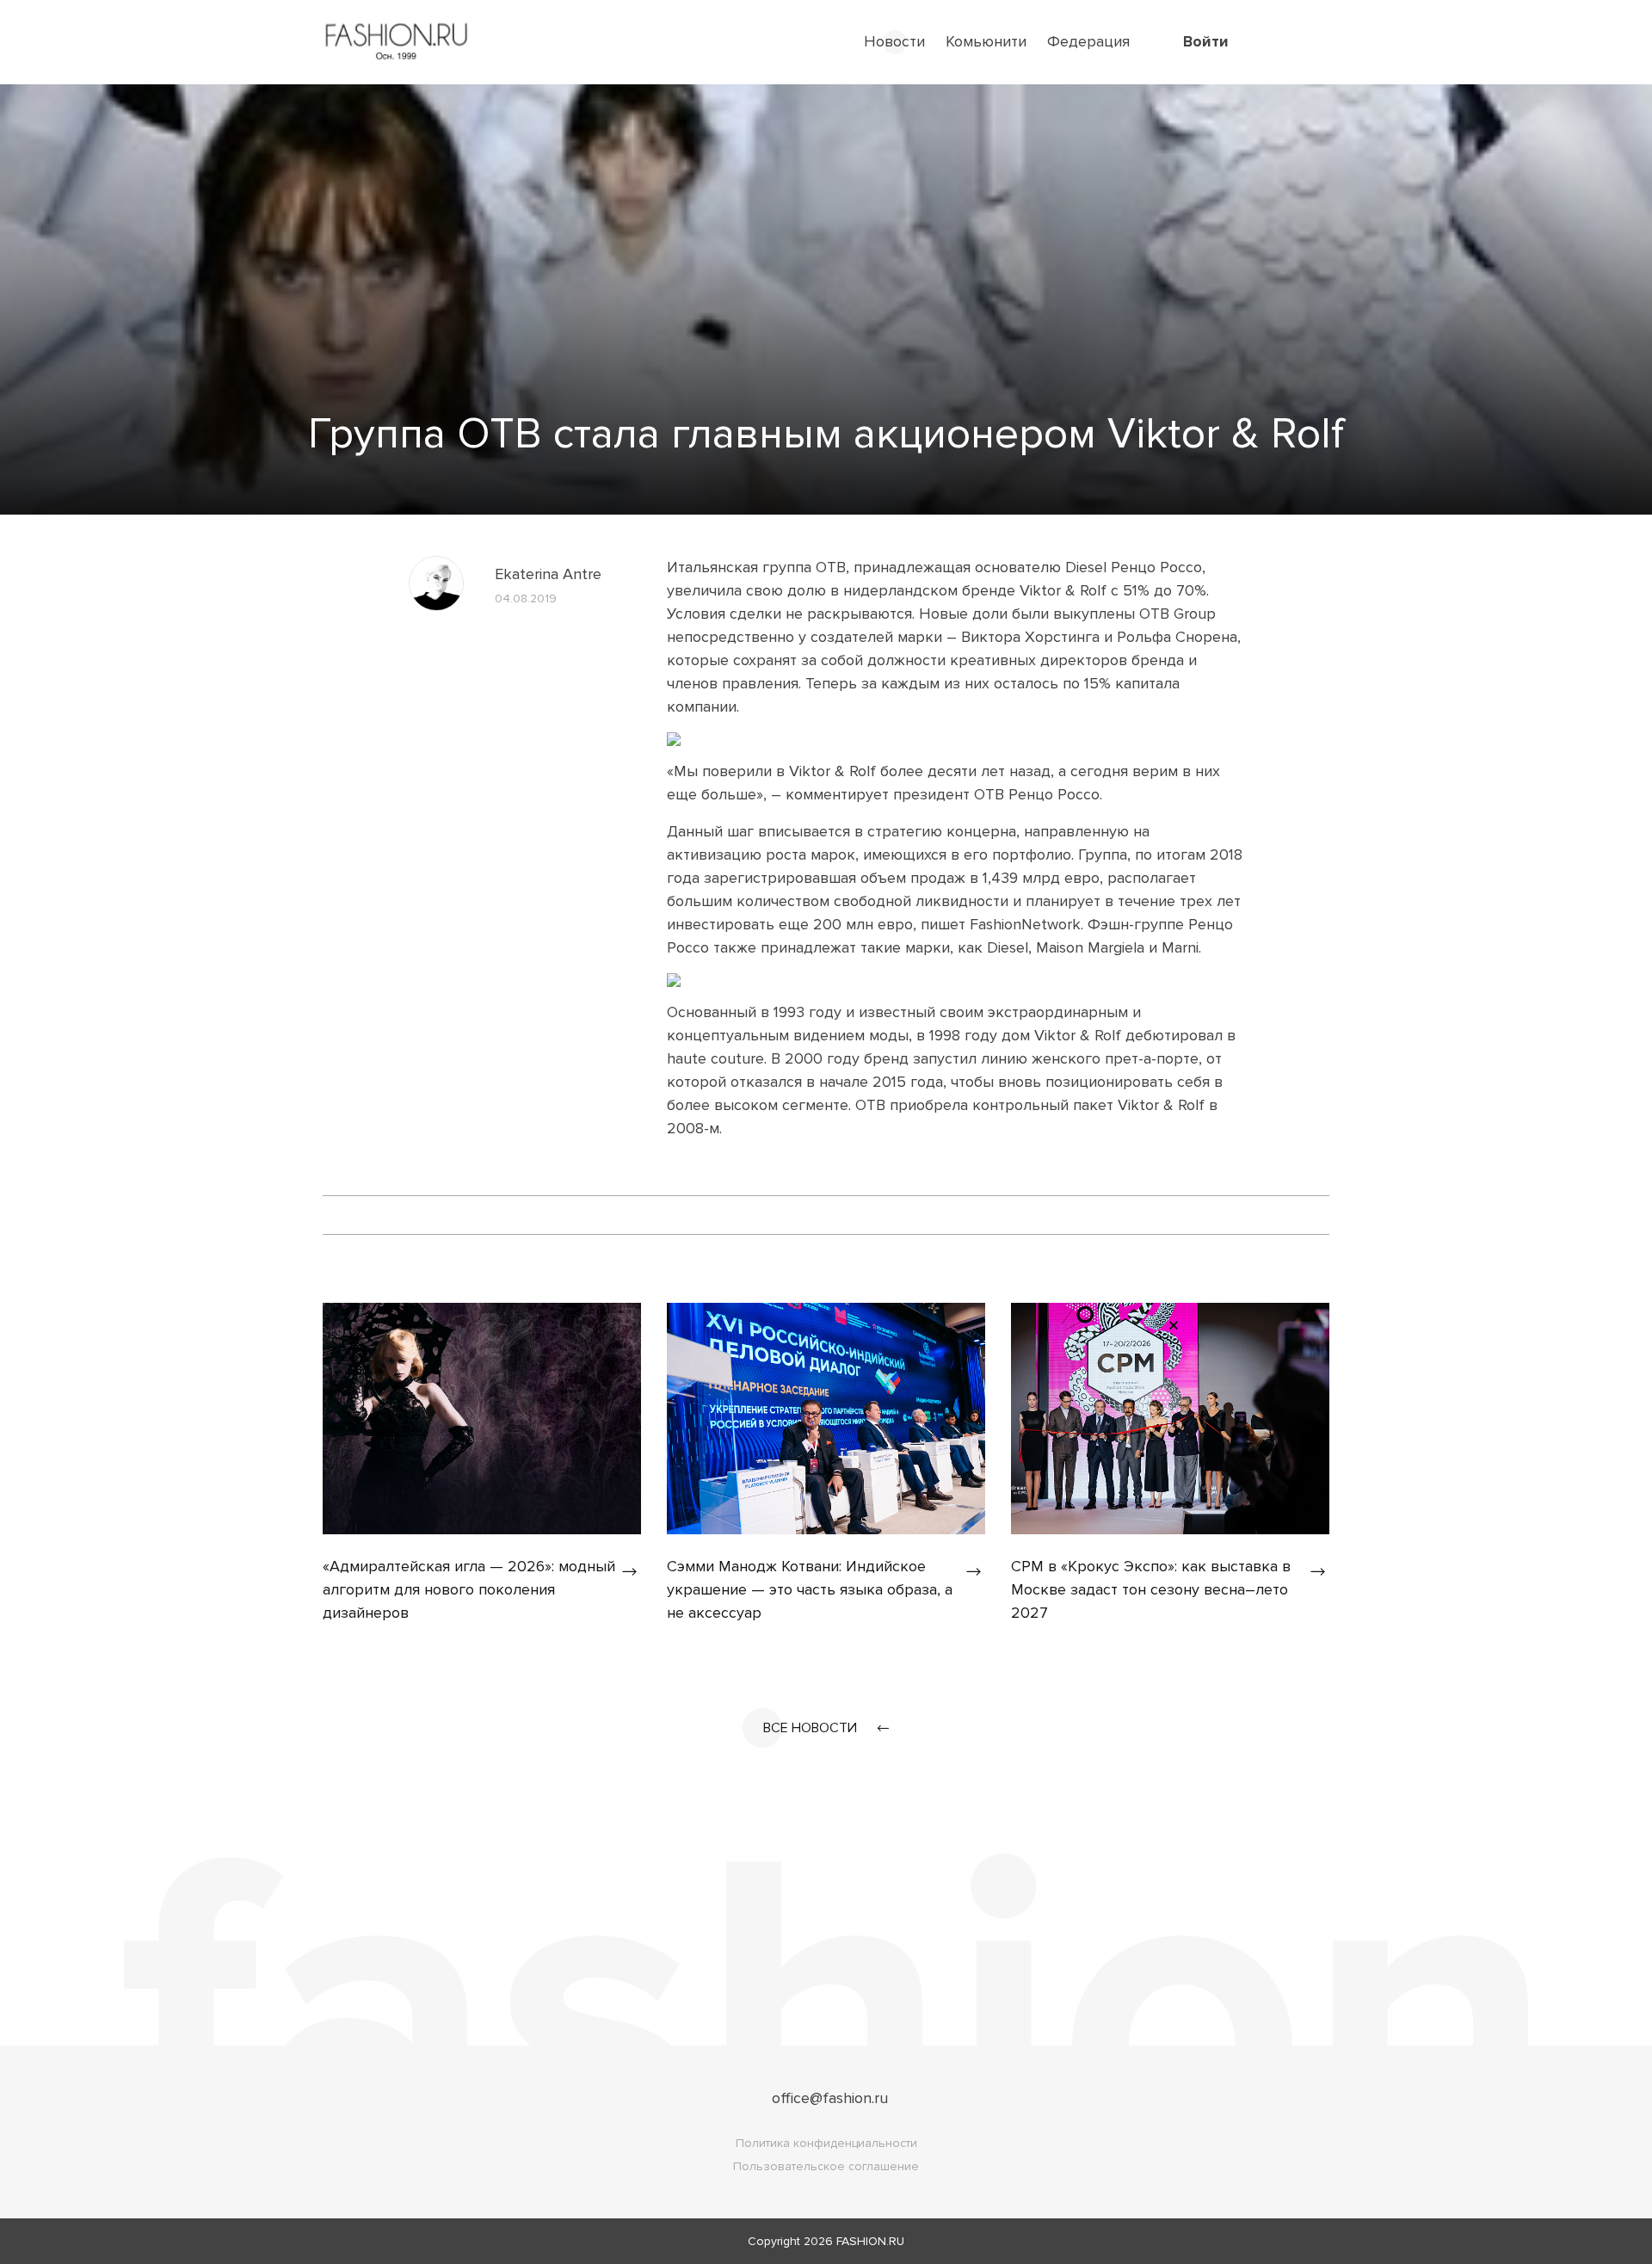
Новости (894, 41)
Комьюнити (986, 41)
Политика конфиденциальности (826, 2143)
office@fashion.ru (830, 2098)
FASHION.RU (870, 2241)
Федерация (1088, 41)
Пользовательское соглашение (826, 2166)
